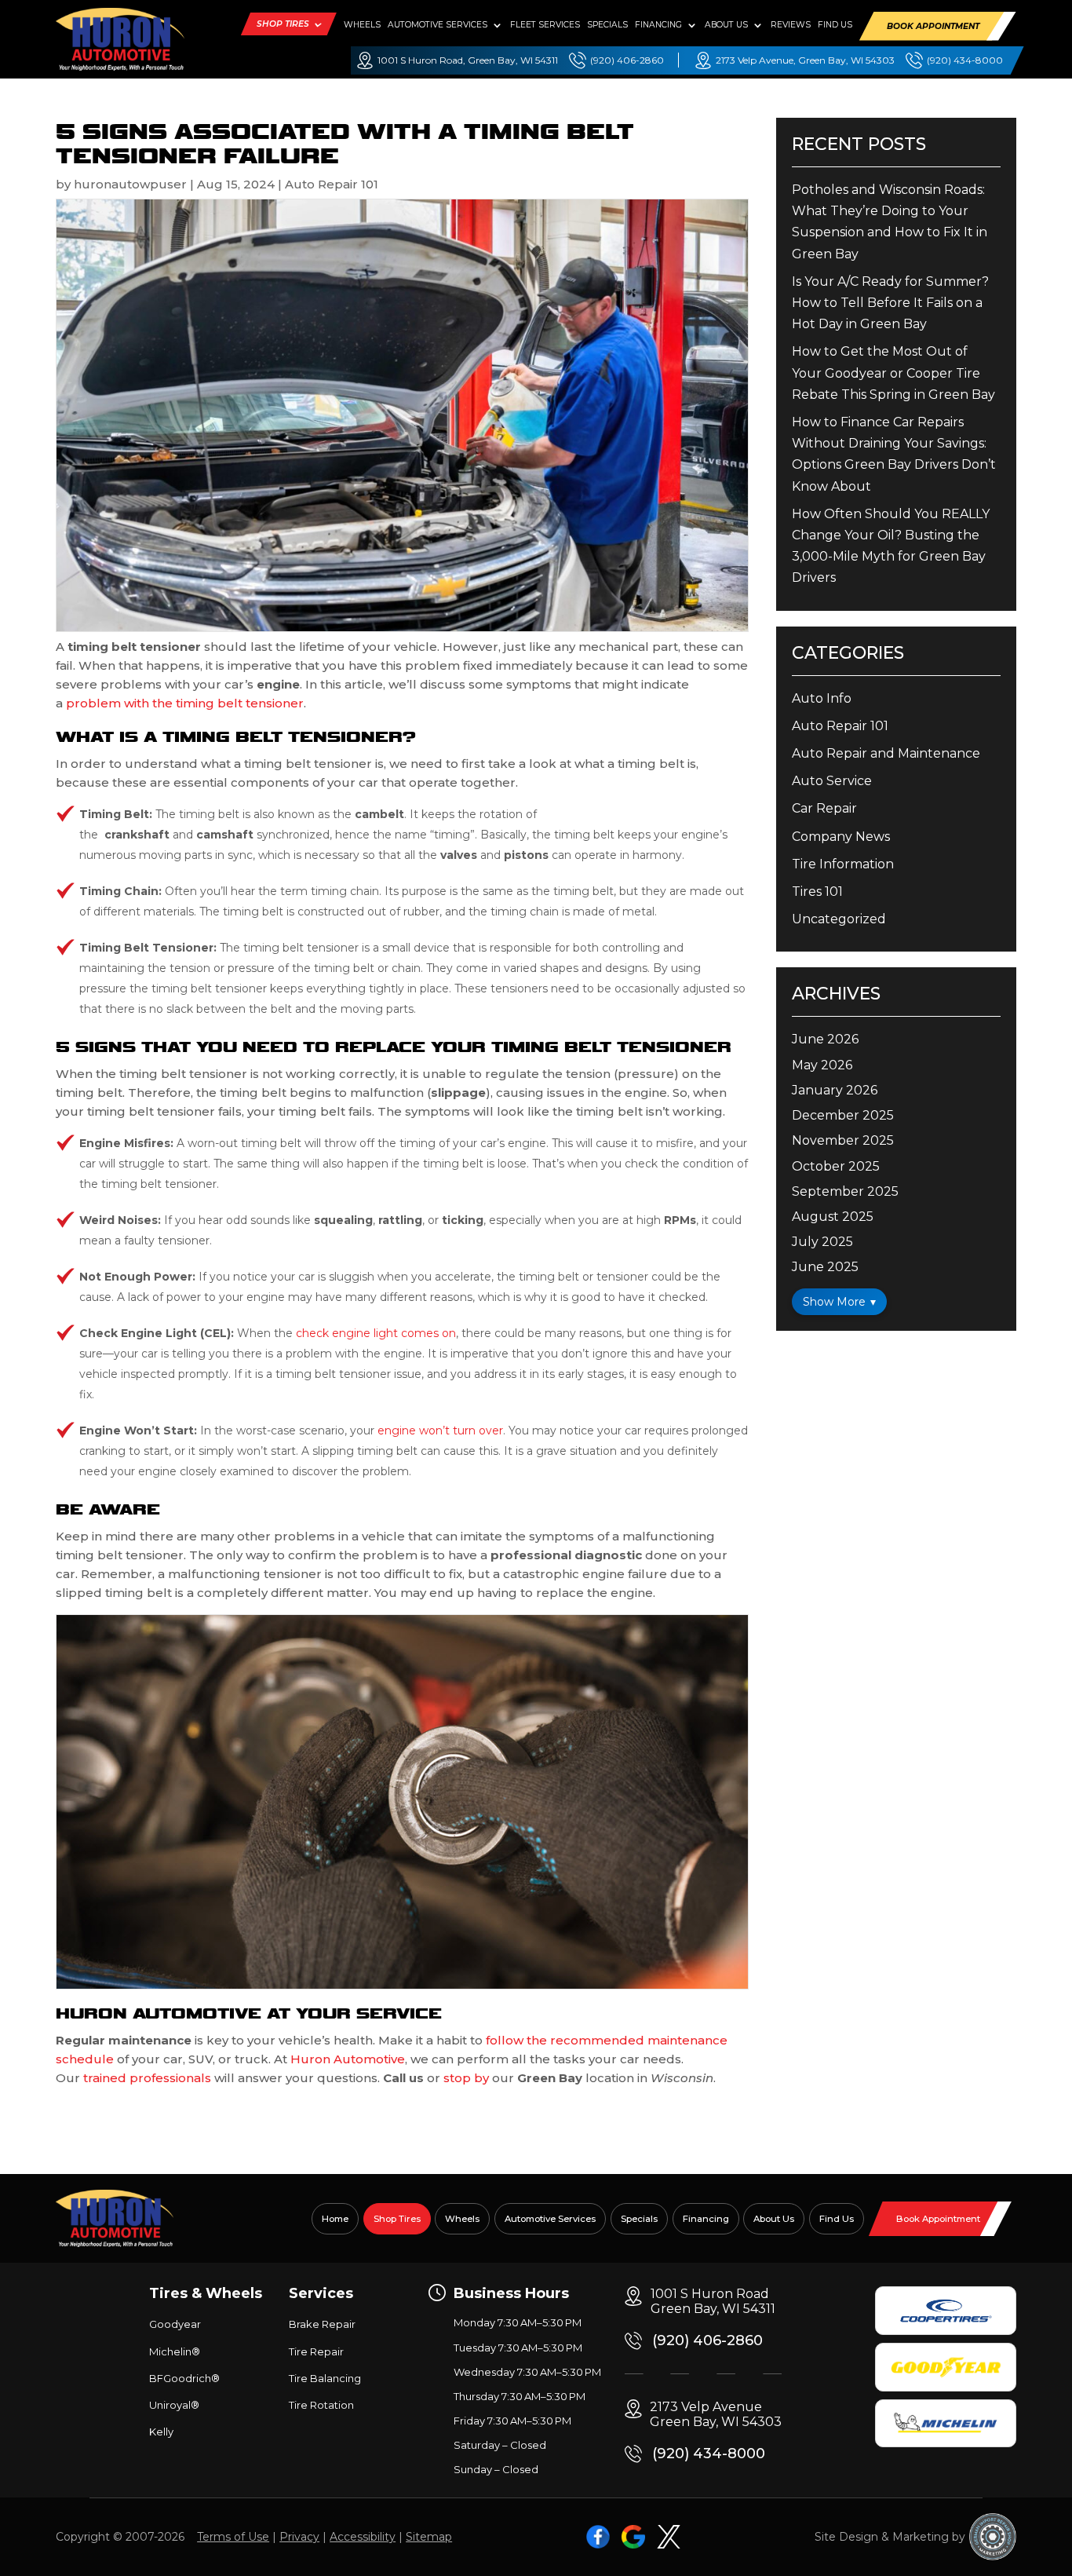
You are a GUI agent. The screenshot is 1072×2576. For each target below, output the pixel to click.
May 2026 (822, 1065)
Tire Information (843, 864)
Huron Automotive (348, 2059)
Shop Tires (283, 24)
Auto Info (822, 698)
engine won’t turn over (440, 1431)
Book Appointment (933, 26)
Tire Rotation (321, 2405)
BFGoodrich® (184, 2378)
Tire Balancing (325, 2378)
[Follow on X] (669, 2537)
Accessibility (363, 2537)
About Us (726, 25)
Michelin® (175, 2351)
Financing (658, 25)
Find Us (835, 25)
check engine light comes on (376, 1333)
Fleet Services (545, 25)
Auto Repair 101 (332, 184)
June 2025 (825, 1267)
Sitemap (429, 2537)
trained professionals (147, 2078)
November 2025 (843, 1140)
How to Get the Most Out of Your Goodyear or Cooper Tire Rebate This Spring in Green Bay (893, 373)
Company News (841, 837)
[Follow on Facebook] (598, 2537)
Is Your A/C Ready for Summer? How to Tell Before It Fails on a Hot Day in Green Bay (890, 303)
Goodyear (175, 2324)
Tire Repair (316, 2351)
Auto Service (832, 781)
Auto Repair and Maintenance (886, 753)
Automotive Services (438, 25)
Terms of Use (233, 2537)
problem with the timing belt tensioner (185, 703)
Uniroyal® (174, 2405)
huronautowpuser (130, 184)
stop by (466, 2078)
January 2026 (835, 1090)
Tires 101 (817, 892)
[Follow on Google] (633, 2537)
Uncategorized (839, 919)
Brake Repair (322, 2324)
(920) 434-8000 (965, 60)
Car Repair (824, 808)
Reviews (791, 25)
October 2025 (836, 1166)
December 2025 (843, 1115)
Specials (607, 25)
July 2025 (822, 1242)
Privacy (299, 2537)
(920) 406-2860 (627, 60)
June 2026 (825, 1039)
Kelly (161, 2432)
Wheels (362, 25)
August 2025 (833, 1217)
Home (335, 2219)
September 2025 (845, 1191)
